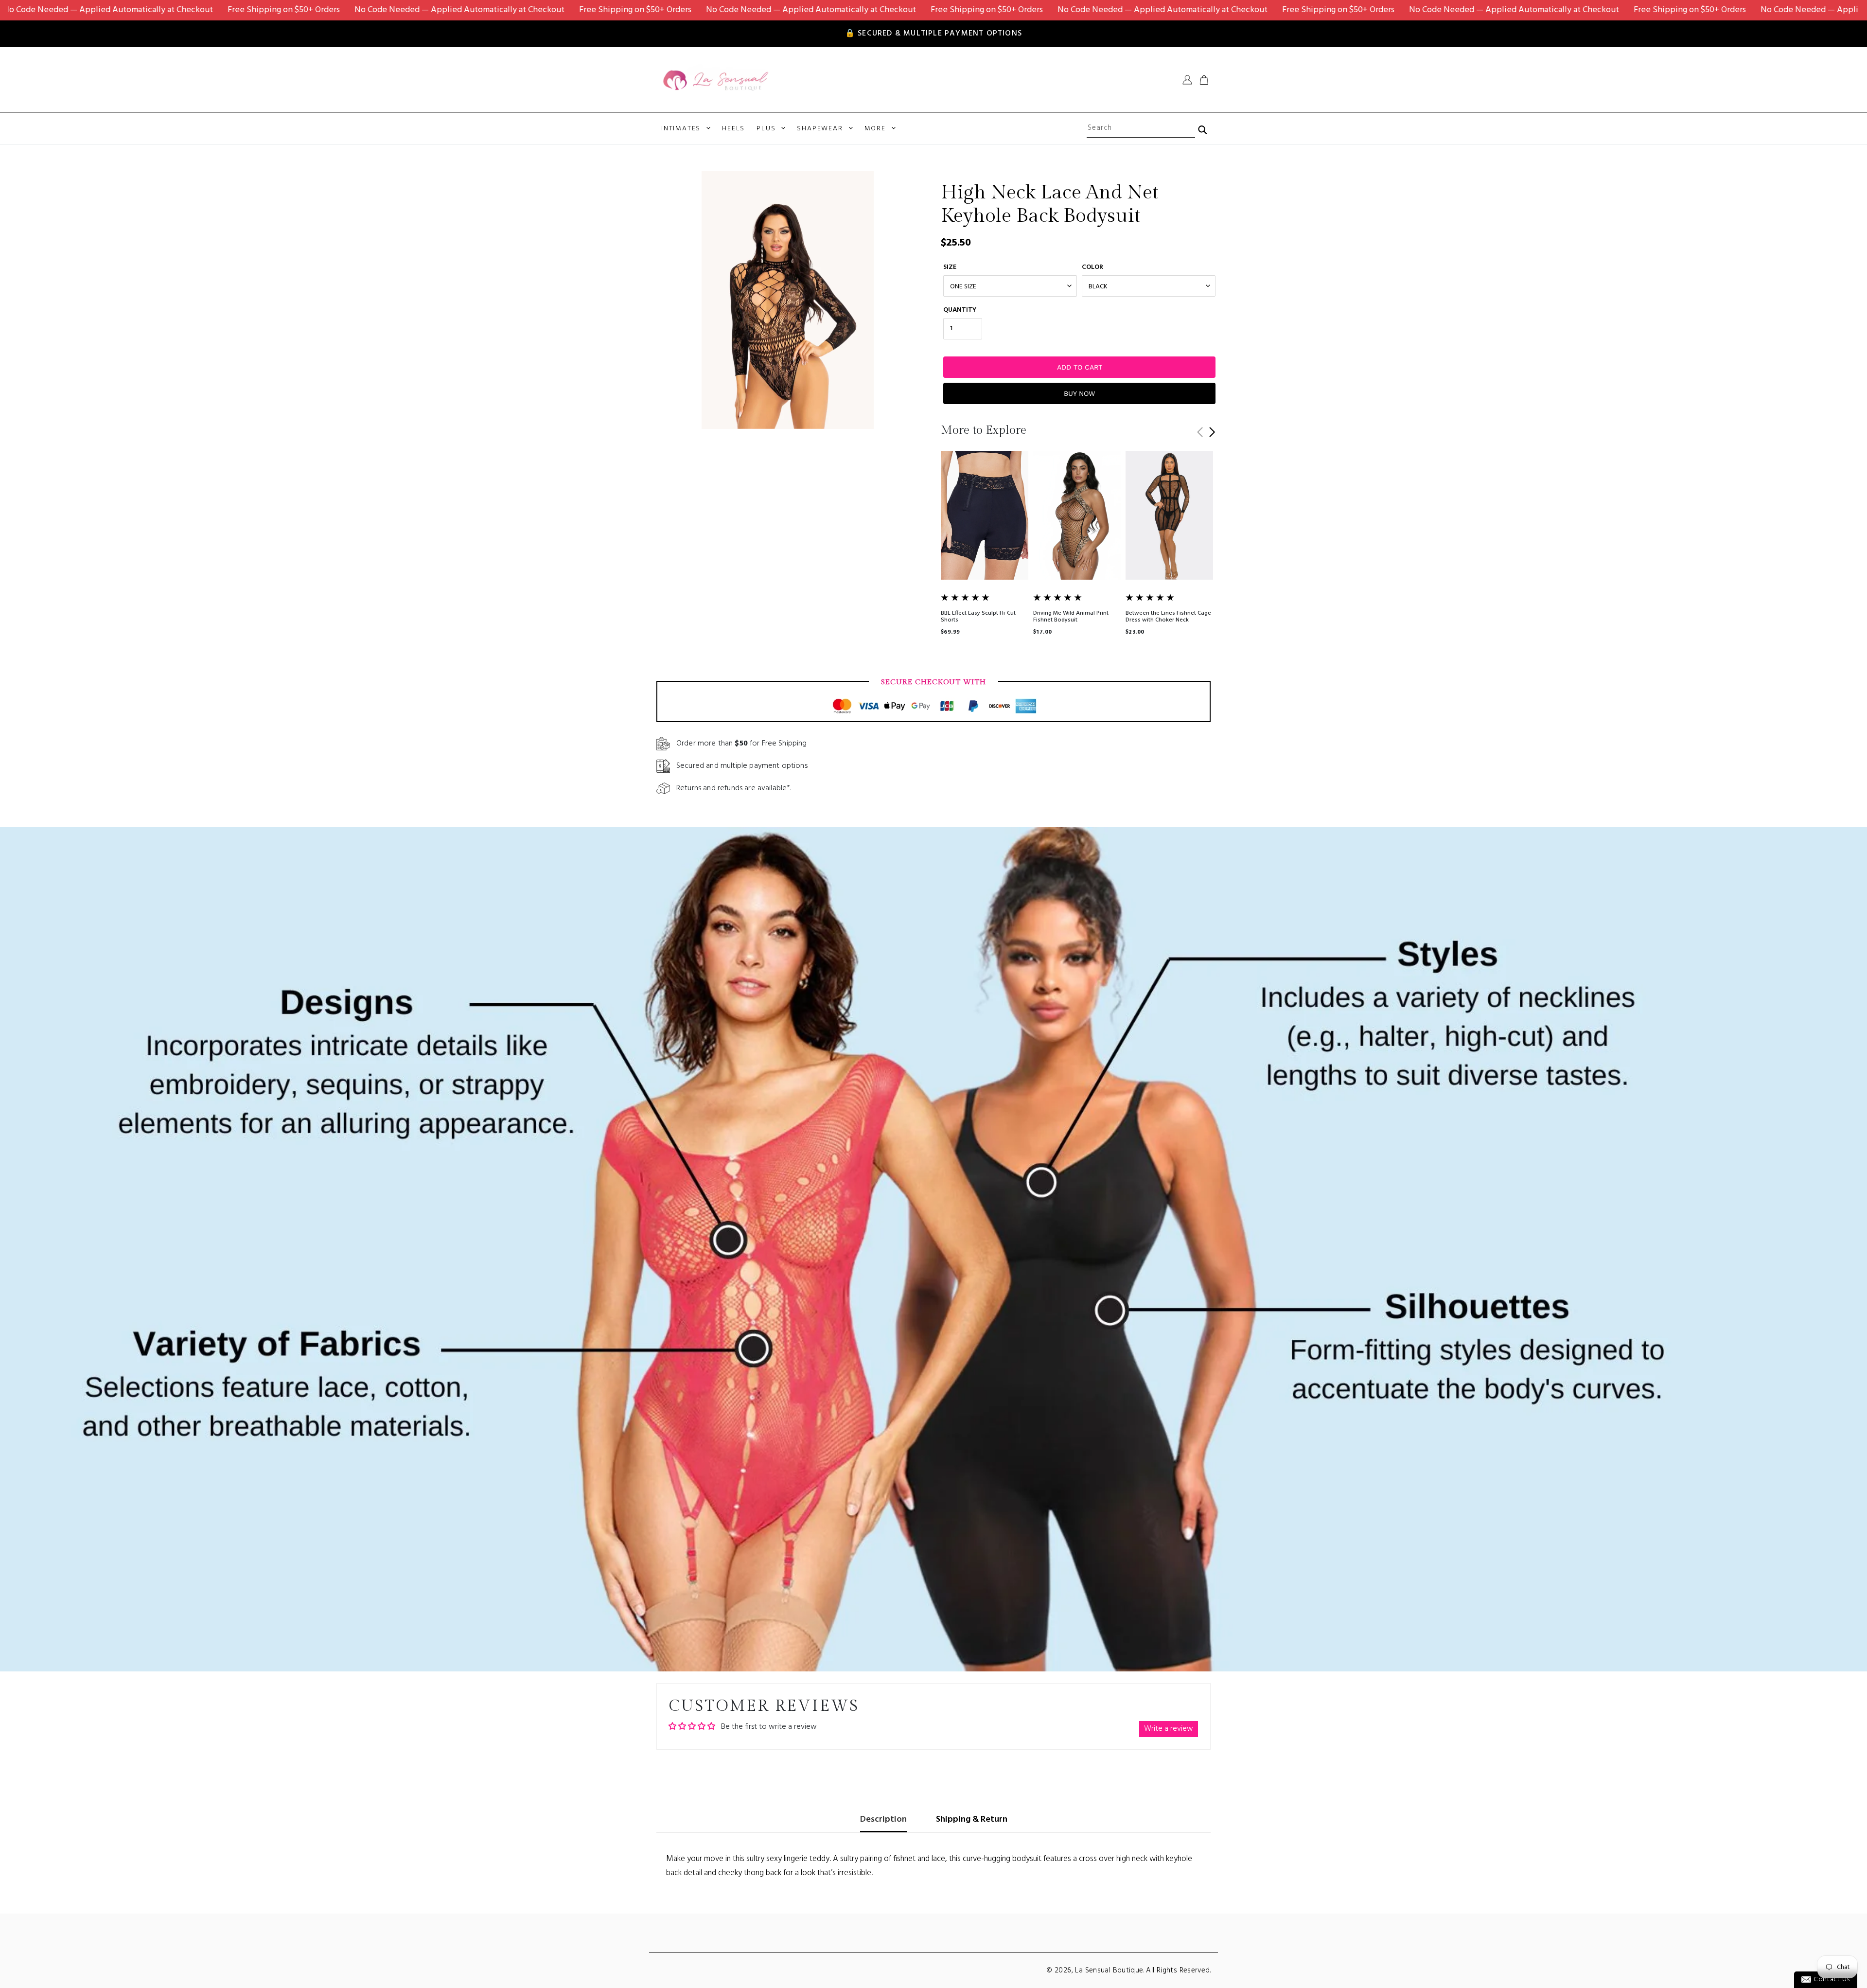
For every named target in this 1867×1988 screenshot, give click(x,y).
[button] (1212, 432)
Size (950, 267)
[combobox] (1141, 128)
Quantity (960, 310)
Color (1092, 267)
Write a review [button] (1169, 1729)
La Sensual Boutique (1109, 1970)
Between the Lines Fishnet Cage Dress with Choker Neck (1168, 617)
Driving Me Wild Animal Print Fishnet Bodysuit (1071, 617)
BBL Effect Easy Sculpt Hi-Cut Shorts (978, 617)
